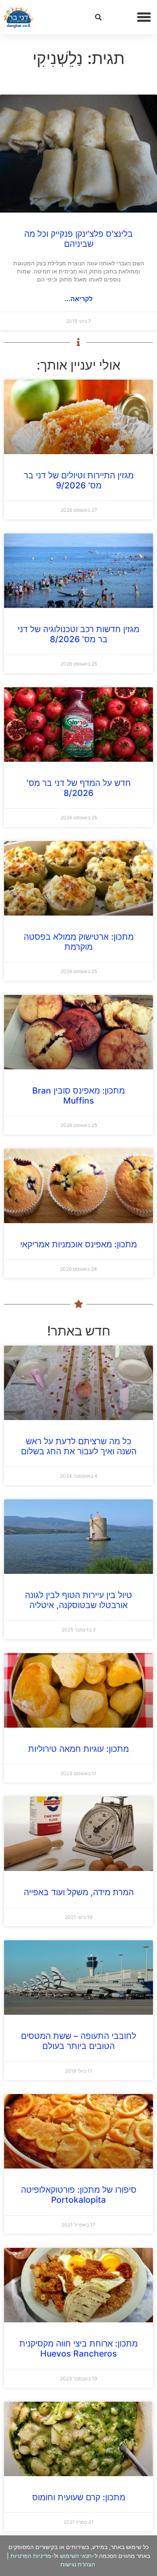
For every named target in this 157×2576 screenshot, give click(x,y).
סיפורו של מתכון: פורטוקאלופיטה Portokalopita (79, 2195)
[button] (144, 17)
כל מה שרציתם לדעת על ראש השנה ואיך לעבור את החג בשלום (79, 1446)
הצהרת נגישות (78, 2564)
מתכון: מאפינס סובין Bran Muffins (78, 1096)
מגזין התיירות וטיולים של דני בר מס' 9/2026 (79, 480)
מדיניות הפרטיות (31, 2556)
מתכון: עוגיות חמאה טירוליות (78, 1749)
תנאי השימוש (76, 2556)
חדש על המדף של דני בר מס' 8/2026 (79, 788)
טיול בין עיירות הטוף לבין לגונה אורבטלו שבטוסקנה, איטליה (78, 1600)
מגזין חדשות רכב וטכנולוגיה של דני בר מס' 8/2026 (78, 634)
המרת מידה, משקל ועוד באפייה (79, 1892)
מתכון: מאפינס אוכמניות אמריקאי (78, 1244)
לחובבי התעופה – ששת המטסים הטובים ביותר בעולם (78, 2041)
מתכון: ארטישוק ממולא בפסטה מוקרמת (79, 942)
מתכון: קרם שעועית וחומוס (79, 2497)
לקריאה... (78, 299)
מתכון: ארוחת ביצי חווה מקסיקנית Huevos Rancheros (78, 2349)
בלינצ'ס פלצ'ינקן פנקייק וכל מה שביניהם (78, 239)
